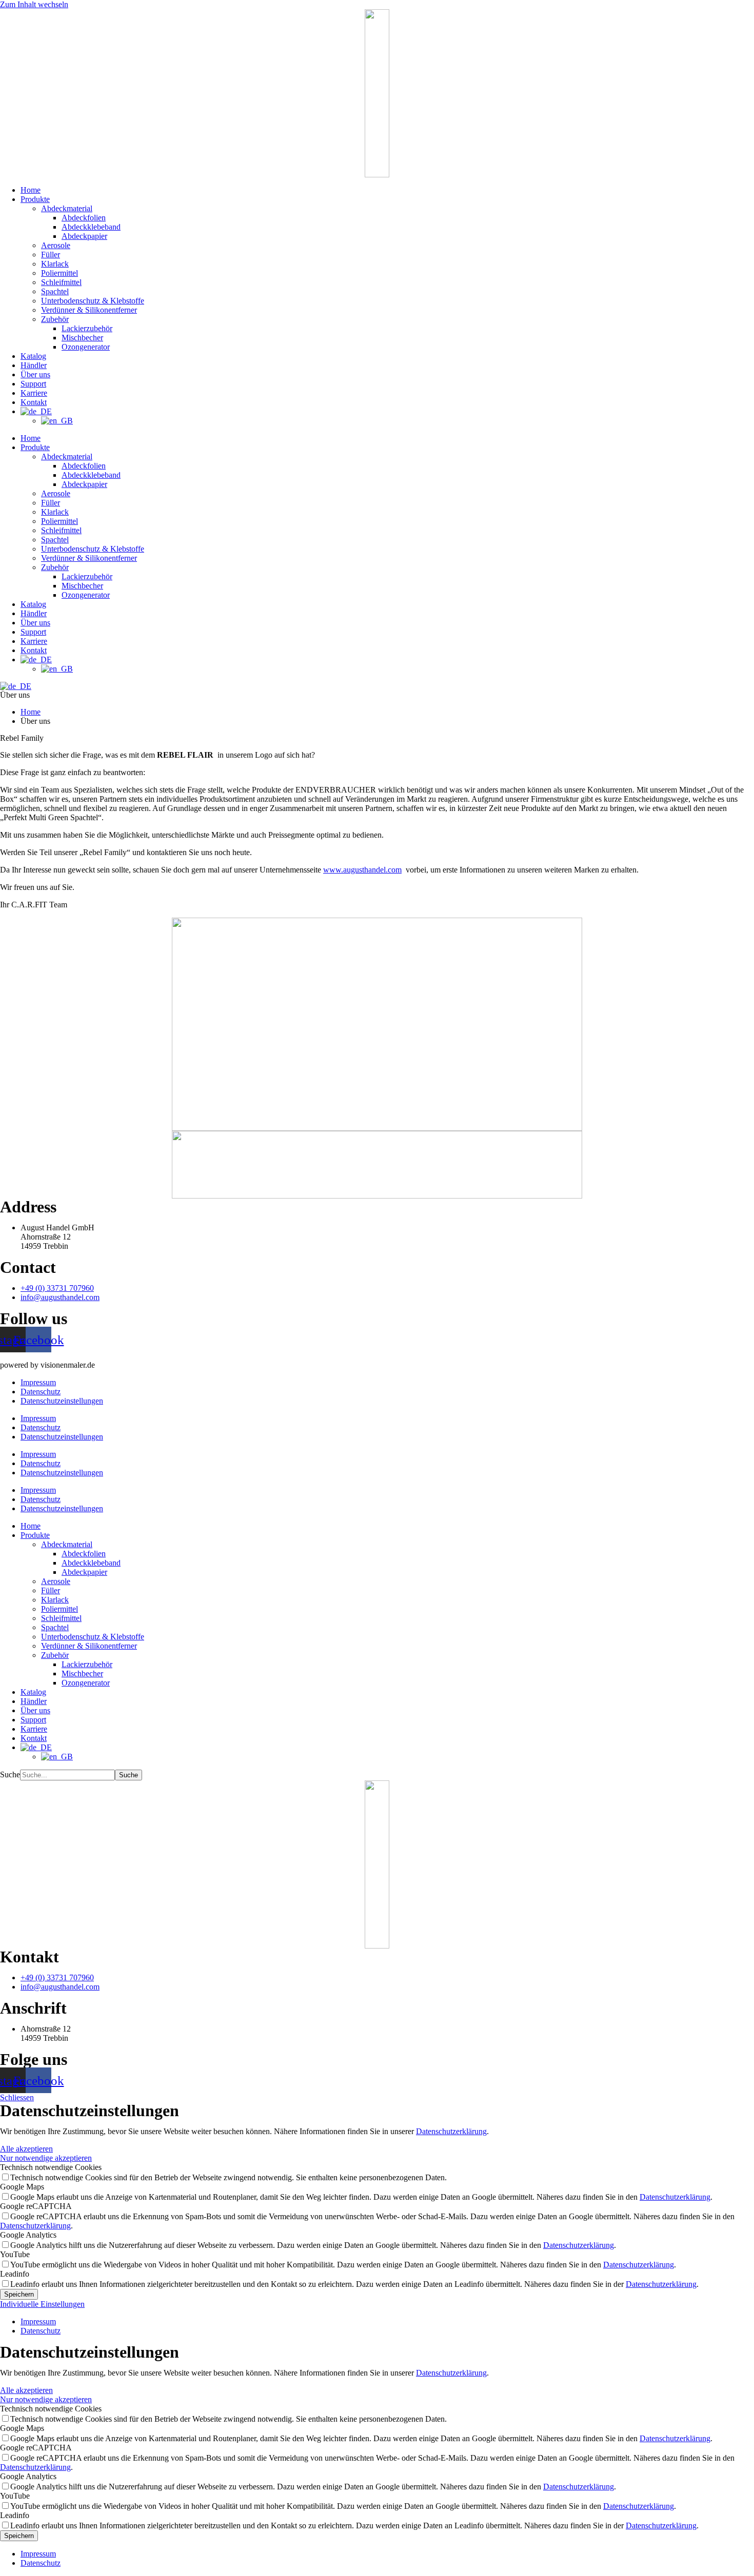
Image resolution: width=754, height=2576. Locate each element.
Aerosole (56, 245)
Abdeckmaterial (67, 208)
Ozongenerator (86, 347)
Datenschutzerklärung (451, 2131)
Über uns (35, 374)
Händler (34, 365)
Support (33, 384)
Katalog (33, 356)
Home (31, 190)
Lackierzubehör (87, 328)
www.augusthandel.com (362, 870)
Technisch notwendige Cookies (51, 2167)
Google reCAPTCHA (36, 2206)
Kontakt (34, 402)
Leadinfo (15, 2274)
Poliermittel (59, 273)
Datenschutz (41, 1392)
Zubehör (55, 319)
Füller (51, 255)
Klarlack (55, 264)
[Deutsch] (16, 686)
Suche (10, 1774)
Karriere (34, 393)
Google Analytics (28, 2235)
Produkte (35, 199)
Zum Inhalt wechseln (34, 4)
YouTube (15, 2254)
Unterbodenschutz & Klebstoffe (93, 301)
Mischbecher (82, 338)
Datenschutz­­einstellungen (62, 1401)
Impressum (38, 1382)
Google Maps (22, 2187)
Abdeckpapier (84, 236)
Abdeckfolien (84, 218)
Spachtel (55, 291)
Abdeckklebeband (91, 227)
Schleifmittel (61, 282)
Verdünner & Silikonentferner (89, 310)
